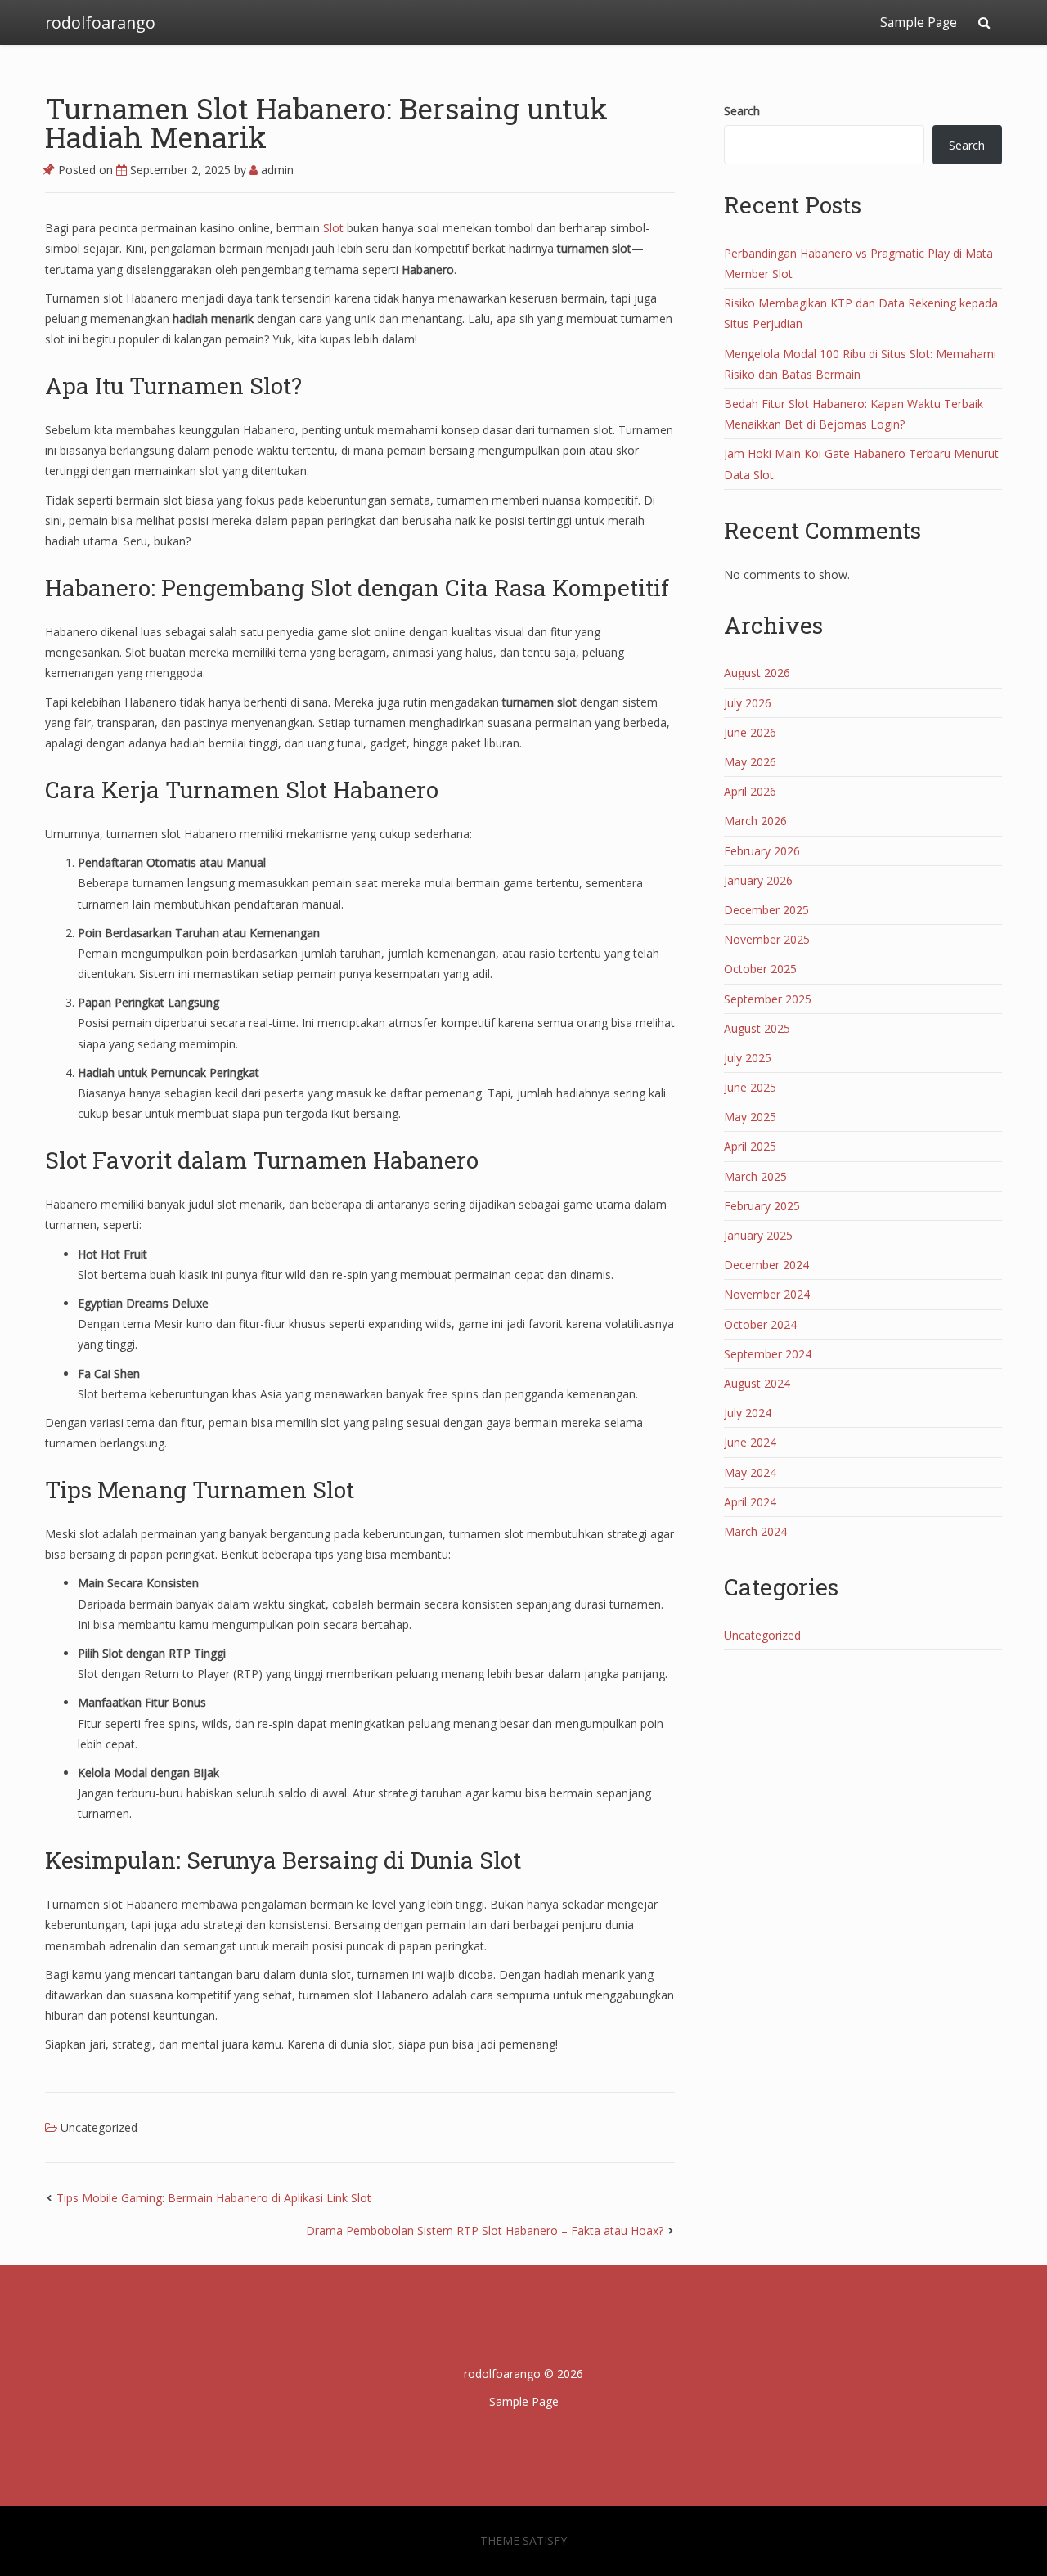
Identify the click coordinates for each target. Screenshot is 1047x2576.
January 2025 (758, 1235)
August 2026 (757, 673)
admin (276, 170)
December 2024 (766, 1265)
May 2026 (750, 762)
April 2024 (750, 1502)
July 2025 (748, 1058)
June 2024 (750, 1442)
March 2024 (755, 1531)
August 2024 (757, 1383)
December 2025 (766, 910)
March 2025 (755, 1176)
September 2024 (768, 1354)
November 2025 (767, 939)
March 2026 (755, 821)
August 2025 (757, 1028)
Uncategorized (99, 2127)
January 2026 (758, 880)
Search (742, 111)
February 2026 (762, 851)
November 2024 (767, 1294)
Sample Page (919, 22)
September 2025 (768, 999)
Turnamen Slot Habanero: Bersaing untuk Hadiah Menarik (326, 122)
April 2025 (750, 1146)
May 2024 (750, 1472)
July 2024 (748, 1413)
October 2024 (760, 1324)
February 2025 (762, 1206)
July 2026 (748, 703)
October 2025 (760, 969)
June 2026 (750, 732)
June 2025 (750, 1087)
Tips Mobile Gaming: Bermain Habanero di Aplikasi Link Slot (214, 2198)
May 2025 (750, 1117)
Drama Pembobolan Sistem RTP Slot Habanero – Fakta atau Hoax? (485, 2230)
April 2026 (750, 791)
